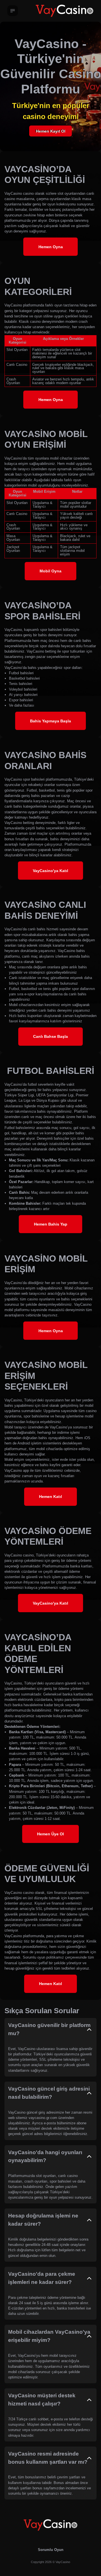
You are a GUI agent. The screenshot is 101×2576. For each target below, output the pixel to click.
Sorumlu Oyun (51, 2550)
